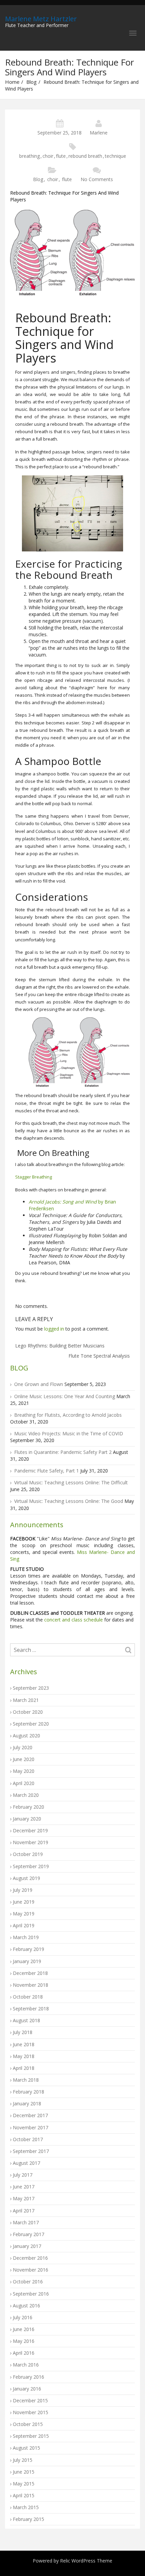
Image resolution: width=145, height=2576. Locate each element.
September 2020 (31, 1724)
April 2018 (24, 2068)
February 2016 (28, 2377)
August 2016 (26, 2306)
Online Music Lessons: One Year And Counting (65, 1396)
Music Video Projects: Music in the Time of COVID (69, 1433)
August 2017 (26, 2163)
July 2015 (23, 2460)
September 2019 (31, 1866)
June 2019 (24, 1902)
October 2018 (28, 1997)
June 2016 (24, 2329)
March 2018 (26, 2080)
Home (12, 82)
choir (48, 156)
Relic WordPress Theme (86, 2561)
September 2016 (31, 2294)
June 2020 (24, 1759)
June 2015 (24, 2472)
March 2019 (26, 1937)
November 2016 (31, 2270)
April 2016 (24, 2353)
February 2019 (28, 1949)
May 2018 (24, 2056)
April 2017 (24, 2211)
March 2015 (26, 2507)
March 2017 (26, 2222)
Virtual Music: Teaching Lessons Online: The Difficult (71, 1482)
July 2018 (23, 2032)
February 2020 (28, 1807)
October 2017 (28, 2139)
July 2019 (23, 1890)
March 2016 (26, 2365)
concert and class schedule (73, 1620)
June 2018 (24, 2044)
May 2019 (24, 1914)
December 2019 (30, 1830)
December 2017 (30, 2115)
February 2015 (28, 2519)
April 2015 (24, 2495)
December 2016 (30, 2258)
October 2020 (28, 1712)
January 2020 (27, 1819)
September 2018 (31, 2009)
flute (61, 156)
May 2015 (24, 2484)
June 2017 (24, 2187)
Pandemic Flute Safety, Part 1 (47, 1471)
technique (115, 156)
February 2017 (28, 2234)
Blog (32, 82)
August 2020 (26, 1736)
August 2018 (26, 2020)
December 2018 (30, 1973)
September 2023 (31, 1688)
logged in (54, 1329)
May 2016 (24, 2341)
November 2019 (31, 1842)
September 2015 (31, 2436)
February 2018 (28, 2092)
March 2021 (26, 1700)
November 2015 (31, 2412)
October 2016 (28, 2282)
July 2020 (23, 1747)
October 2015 (28, 2424)
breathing (30, 156)
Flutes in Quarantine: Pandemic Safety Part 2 (63, 1452)
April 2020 (24, 1783)
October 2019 (28, 1854)
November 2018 (31, 1985)
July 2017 (23, 2175)
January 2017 (27, 2246)
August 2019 (26, 1878)
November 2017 (31, 2127)
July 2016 (23, 2317)
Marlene (99, 133)
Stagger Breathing (34, 1177)
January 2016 (27, 2389)
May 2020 (24, 1771)
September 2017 (31, 2151)
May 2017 (24, 2198)
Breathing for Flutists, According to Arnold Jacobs (68, 1415)
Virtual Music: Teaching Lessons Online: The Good (69, 1501)
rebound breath (85, 156)
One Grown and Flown (39, 1384)
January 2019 (27, 1961)
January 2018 (27, 2103)
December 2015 (30, 2400)
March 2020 (26, 1795)
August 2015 (26, 2448)
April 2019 (24, 1925)
